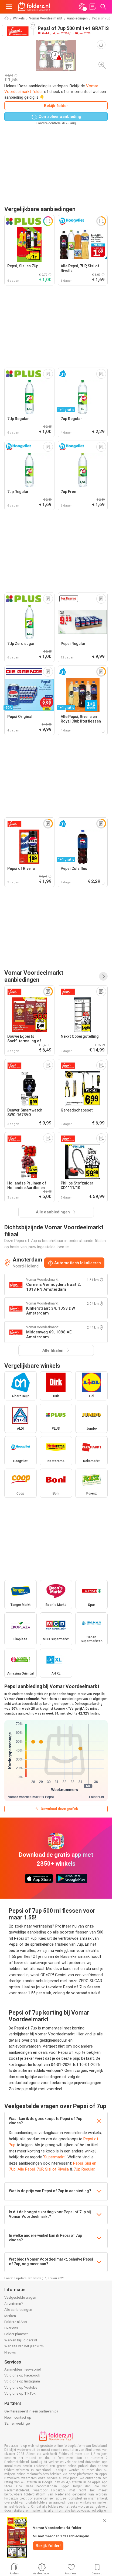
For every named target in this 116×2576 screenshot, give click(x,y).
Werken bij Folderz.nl (21, 2340)
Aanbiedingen (77, 18)
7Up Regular (84, 2169)
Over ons (11, 2328)
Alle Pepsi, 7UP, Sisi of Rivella (43, 2169)
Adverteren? (14, 2304)
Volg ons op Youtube (21, 2387)
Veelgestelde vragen (20, 2297)
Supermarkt (54, 2157)
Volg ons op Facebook (22, 2375)
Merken (10, 2316)
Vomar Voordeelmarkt (46, 18)
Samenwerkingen (18, 2423)
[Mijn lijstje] (93, 7)
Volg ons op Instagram (22, 2381)
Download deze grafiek (59, 1809)
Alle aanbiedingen (18, 2310)
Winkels (19, 18)
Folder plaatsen (16, 2334)
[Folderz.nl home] (34, 7)
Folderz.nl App (16, 2322)
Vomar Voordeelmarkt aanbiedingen (34, 976)
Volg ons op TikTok (20, 2393)
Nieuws (10, 2352)
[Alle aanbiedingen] (103, 976)
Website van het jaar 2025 (24, 2346)
